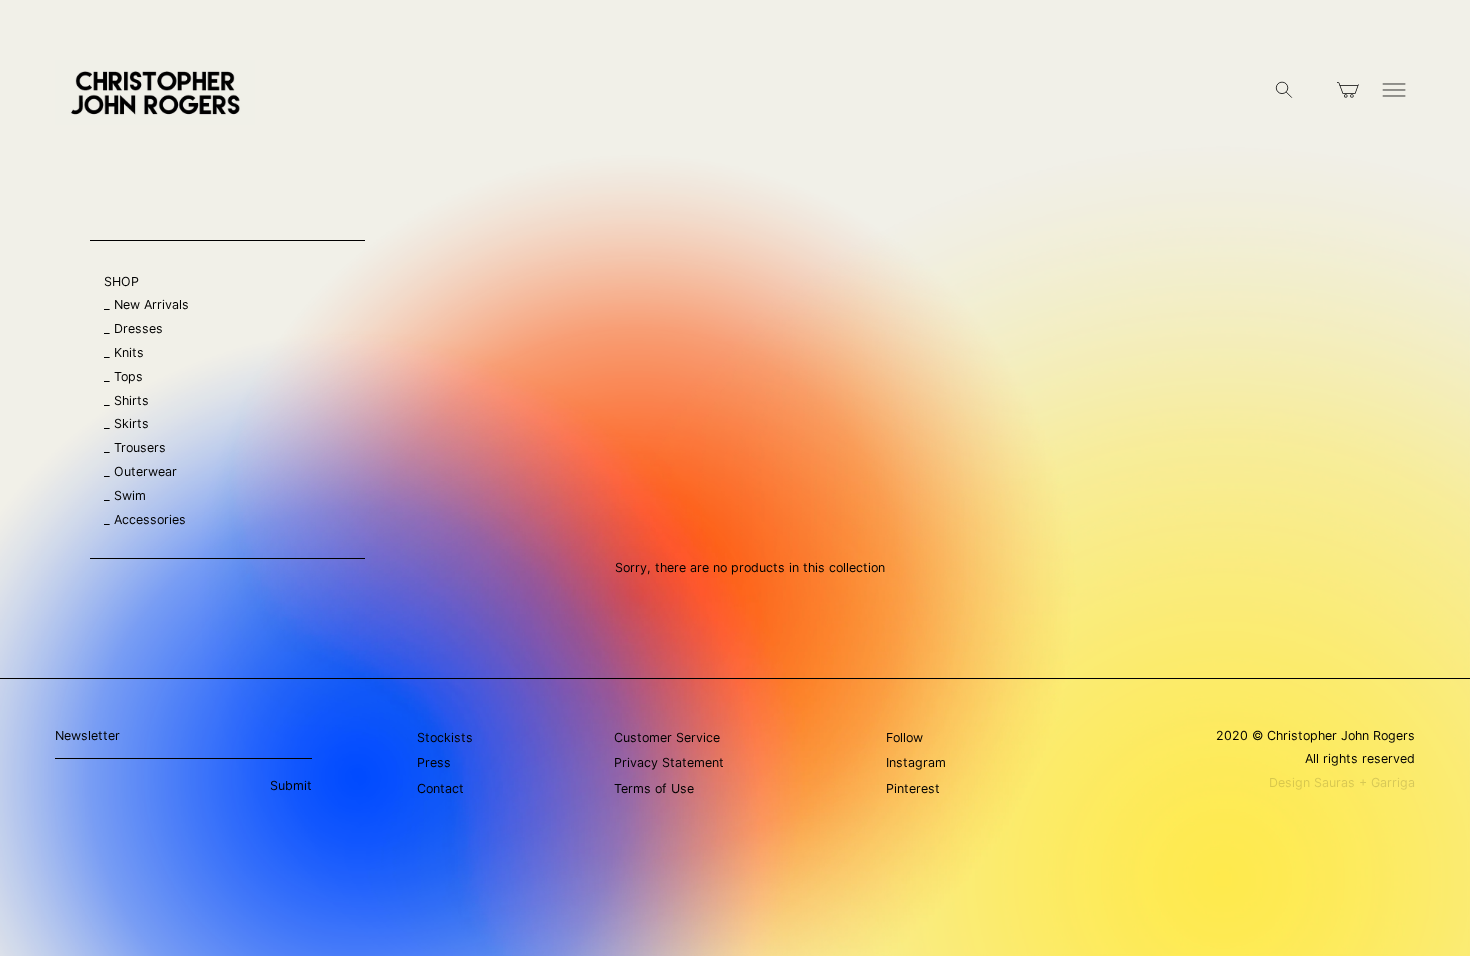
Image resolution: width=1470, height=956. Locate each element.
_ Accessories (145, 519)
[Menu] (1394, 92)
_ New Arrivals (146, 304)
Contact (440, 788)
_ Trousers (135, 447)
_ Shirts (126, 400)
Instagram (916, 762)
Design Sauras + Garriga (1342, 782)
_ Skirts (126, 423)
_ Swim (125, 495)
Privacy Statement (669, 762)
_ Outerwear (140, 471)
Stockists (445, 737)
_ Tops (123, 376)
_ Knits (124, 352)
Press (434, 762)
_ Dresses (133, 328)
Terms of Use (654, 788)
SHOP (121, 281)
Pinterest (913, 788)
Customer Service (667, 737)
